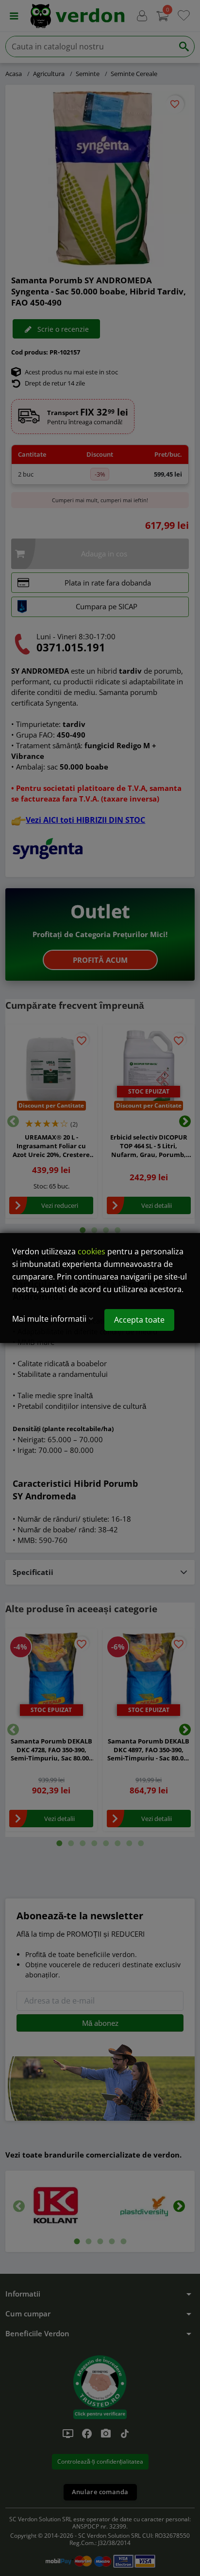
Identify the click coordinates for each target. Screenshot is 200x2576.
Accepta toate (139, 1320)
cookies (92, 1251)
